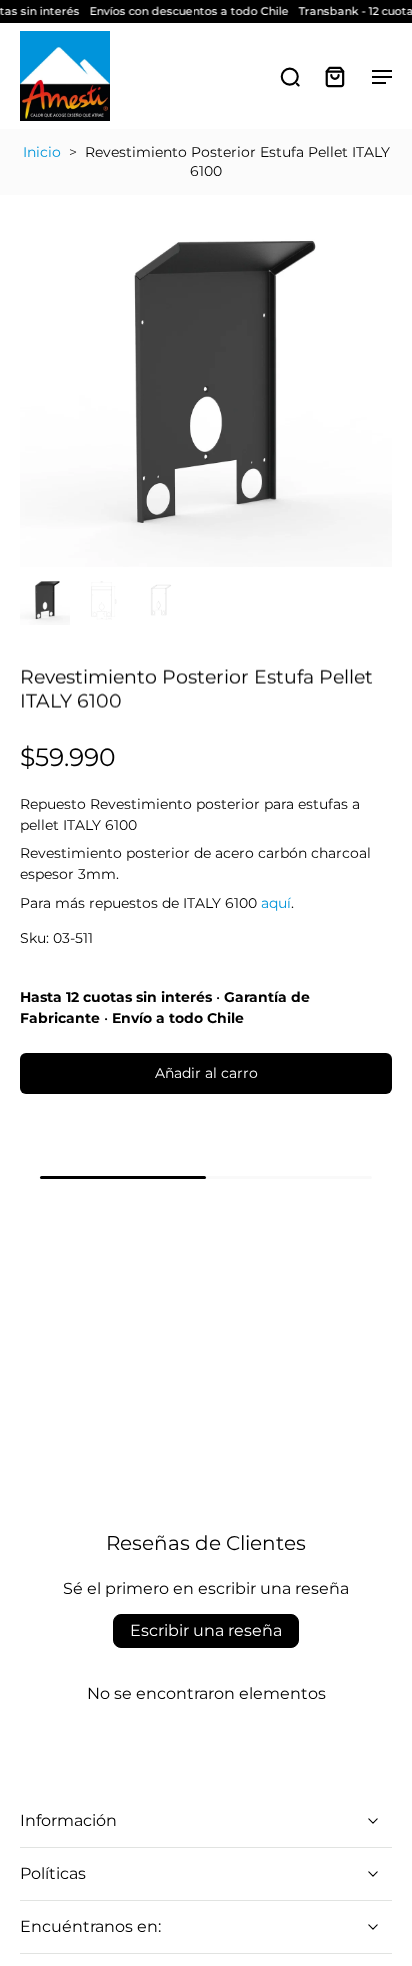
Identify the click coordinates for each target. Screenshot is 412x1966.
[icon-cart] (334, 76)
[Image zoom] (206, 381)
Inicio (42, 152)
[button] (206, 1074)
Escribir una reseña (206, 1630)
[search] (290, 76)
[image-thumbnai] (45, 600)
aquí (276, 903)
